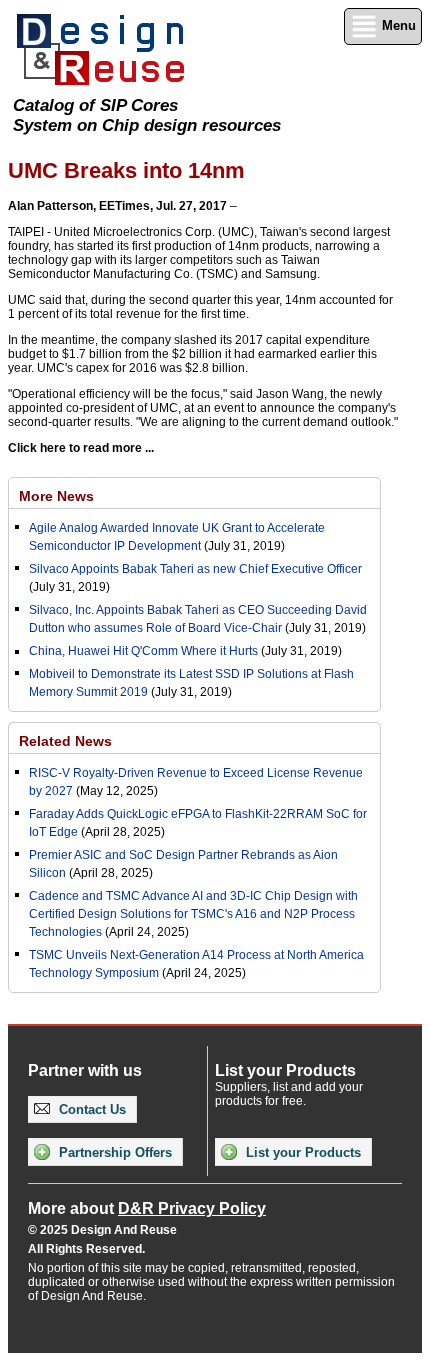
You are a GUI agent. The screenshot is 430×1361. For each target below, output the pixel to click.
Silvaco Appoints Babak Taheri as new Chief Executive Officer (195, 569)
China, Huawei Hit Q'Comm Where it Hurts (145, 651)
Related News (65, 741)
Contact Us (90, 1109)
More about (147, 1208)
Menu (397, 25)
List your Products (301, 1152)
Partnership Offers (113, 1152)
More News (56, 496)
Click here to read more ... (81, 448)
